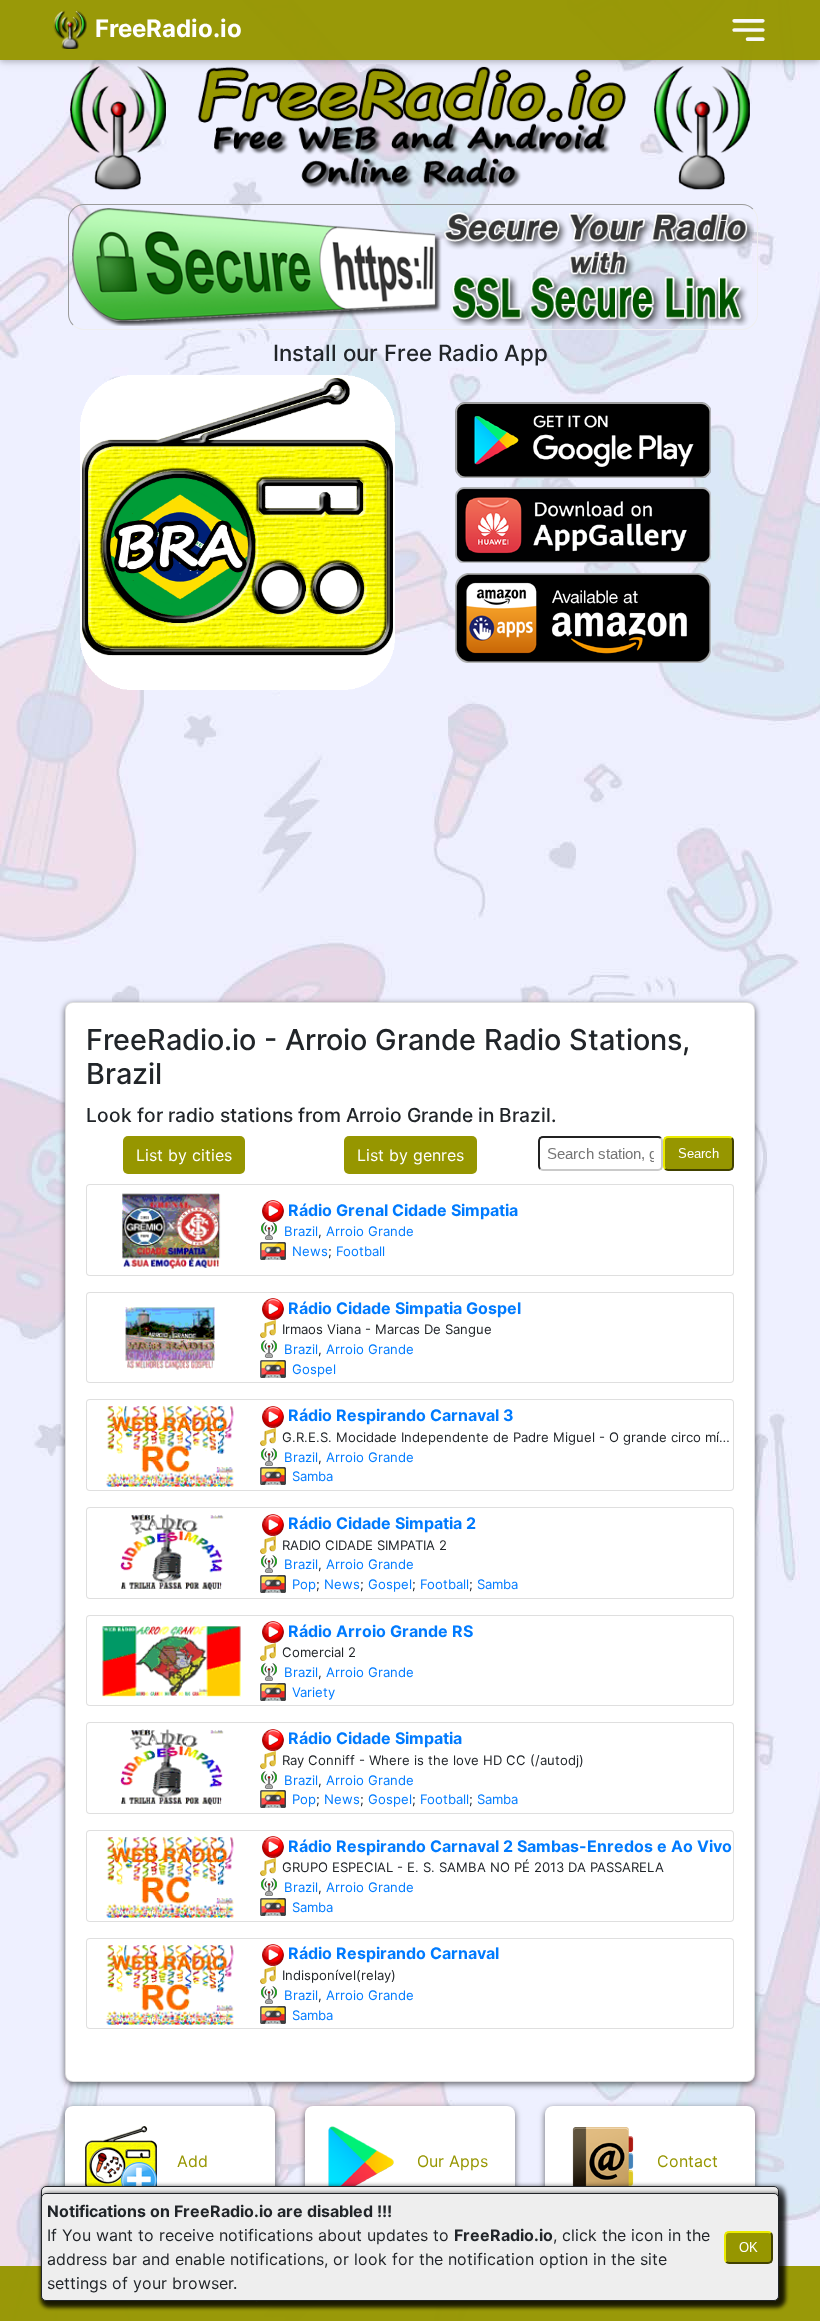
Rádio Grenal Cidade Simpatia (401, 1210)
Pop (304, 1584)
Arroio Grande (370, 1231)
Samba (312, 1476)
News (310, 1251)
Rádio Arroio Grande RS (378, 1631)
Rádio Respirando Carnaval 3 (399, 1415)
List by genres (410, 1155)
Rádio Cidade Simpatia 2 (380, 1523)
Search (698, 1153)
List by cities (184, 1155)
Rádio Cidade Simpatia (373, 1738)
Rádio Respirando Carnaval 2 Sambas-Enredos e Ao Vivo (508, 1846)
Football (360, 1251)
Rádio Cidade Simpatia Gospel (402, 1308)
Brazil (301, 1231)
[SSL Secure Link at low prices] (413, 269)
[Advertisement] (410, 846)
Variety (313, 1692)
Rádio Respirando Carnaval (391, 1953)
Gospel (314, 1369)
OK (748, 2247)
